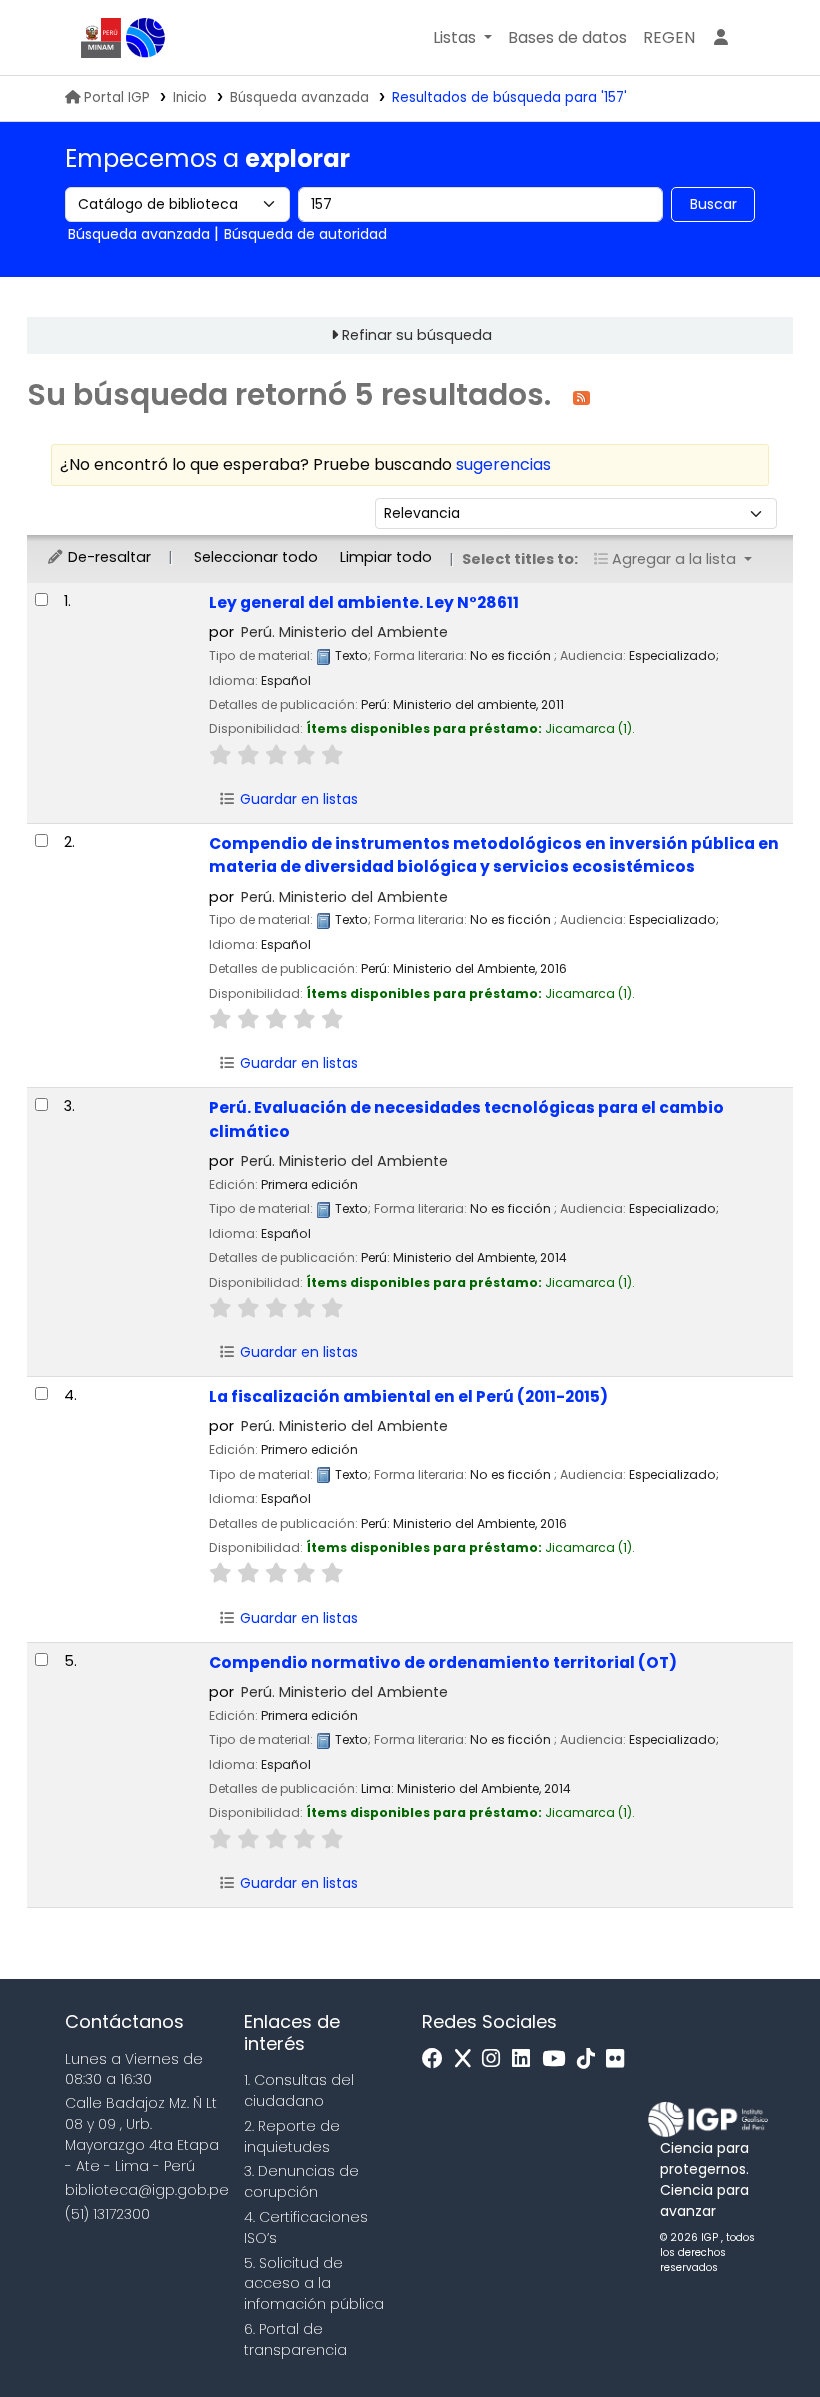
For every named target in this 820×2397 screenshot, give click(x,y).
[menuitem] (669, 38)
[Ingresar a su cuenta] (721, 38)
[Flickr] (620, 2059)
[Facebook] (437, 2059)
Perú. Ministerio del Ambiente (344, 632)
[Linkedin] (526, 2059)
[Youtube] (558, 2059)
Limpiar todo (386, 557)
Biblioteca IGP (146, 38)
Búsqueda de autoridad (305, 234)
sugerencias (503, 464)
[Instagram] (496, 2059)
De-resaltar (107, 557)
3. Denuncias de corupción (301, 2181)
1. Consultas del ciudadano (299, 2090)
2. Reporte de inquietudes (292, 2136)
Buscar (713, 204)
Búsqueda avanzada (299, 97)
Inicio (190, 97)
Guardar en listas (297, 799)
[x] (468, 2059)
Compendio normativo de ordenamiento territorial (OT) (443, 1662)
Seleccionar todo (256, 557)
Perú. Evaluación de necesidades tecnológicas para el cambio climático (466, 1119)
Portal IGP (117, 97)
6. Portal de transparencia (295, 2339)
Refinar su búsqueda (417, 335)
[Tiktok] (591, 2059)
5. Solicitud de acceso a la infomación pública (314, 2284)
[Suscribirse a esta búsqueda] (581, 396)
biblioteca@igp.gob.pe (147, 2190)
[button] (462, 38)
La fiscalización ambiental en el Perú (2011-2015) (408, 1396)
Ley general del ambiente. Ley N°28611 (364, 602)
